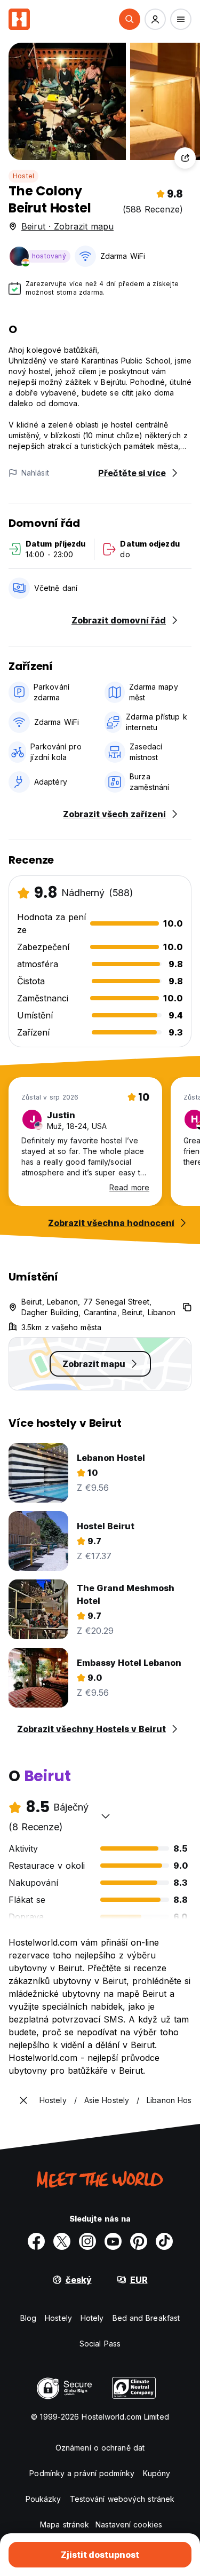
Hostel (23, 176)
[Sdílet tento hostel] (185, 158)
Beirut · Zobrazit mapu (67, 226)
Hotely (92, 2318)
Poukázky (43, 2499)
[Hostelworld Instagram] (87, 2241)
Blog (28, 2318)
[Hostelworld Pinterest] (139, 2241)
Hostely (58, 2318)
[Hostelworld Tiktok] (164, 2241)
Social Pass (100, 2344)
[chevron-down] (106, 1816)
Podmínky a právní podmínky (82, 2473)
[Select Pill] (130, 19)
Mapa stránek (65, 2524)
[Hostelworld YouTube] (113, 2241)
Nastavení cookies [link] (129, 2524)
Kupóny (157, 2473)
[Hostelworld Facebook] (36, 2241)
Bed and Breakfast (146, 2318)
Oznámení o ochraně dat (100, 2448)
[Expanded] (23, 2100)
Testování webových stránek (122, 2499)
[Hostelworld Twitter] (62, 2241)
